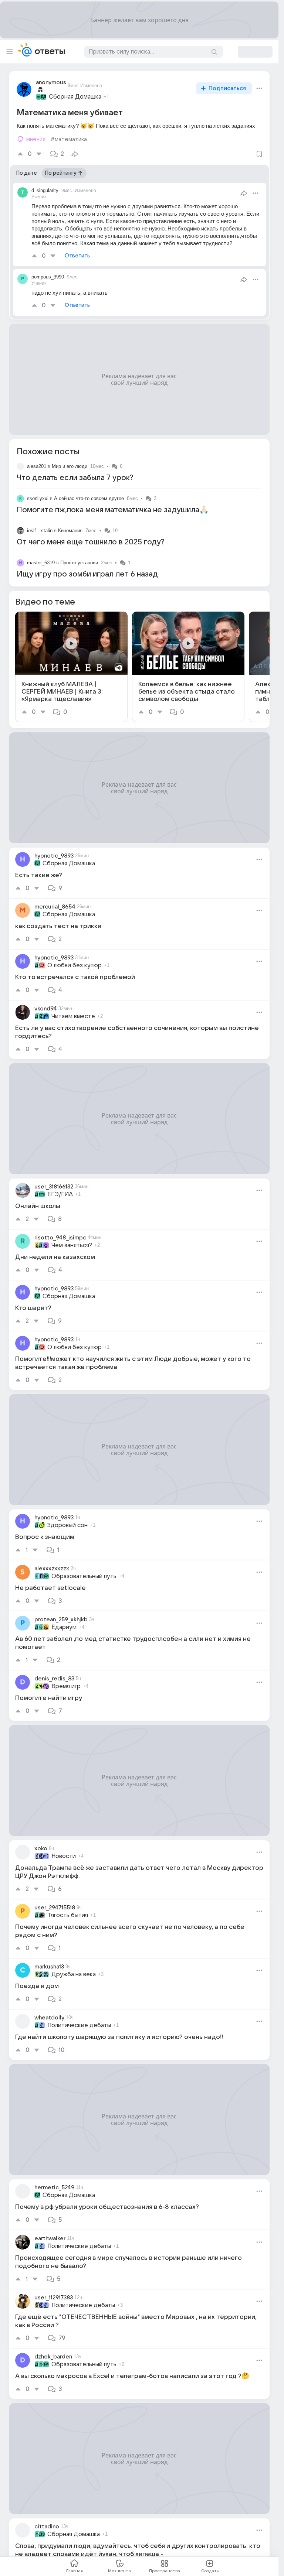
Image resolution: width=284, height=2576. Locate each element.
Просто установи (79, 563)
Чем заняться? (72, 1245)
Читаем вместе (73, 1016)
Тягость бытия (68, 1915)
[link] (71, 667)
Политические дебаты (79, 2025)
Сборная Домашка (75, 97)
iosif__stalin (40, 531)
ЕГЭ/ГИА (60, 1194)
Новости (64, 1856)
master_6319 (41, 563)
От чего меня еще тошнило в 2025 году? (91, 542)
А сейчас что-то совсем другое (89, 498)
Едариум (64, 1627)
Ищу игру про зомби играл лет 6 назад (87, 574)
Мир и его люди (70, 466)
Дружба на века (74, 1974)
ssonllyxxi (38, 498)
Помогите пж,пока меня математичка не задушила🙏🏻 (113, 510)
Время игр (66, 1686)
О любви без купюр (75, 965)
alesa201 (37, 466)
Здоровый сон (67, 1525)
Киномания (70, 531)
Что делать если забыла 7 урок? (75, 478)
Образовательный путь (84, 1576)
